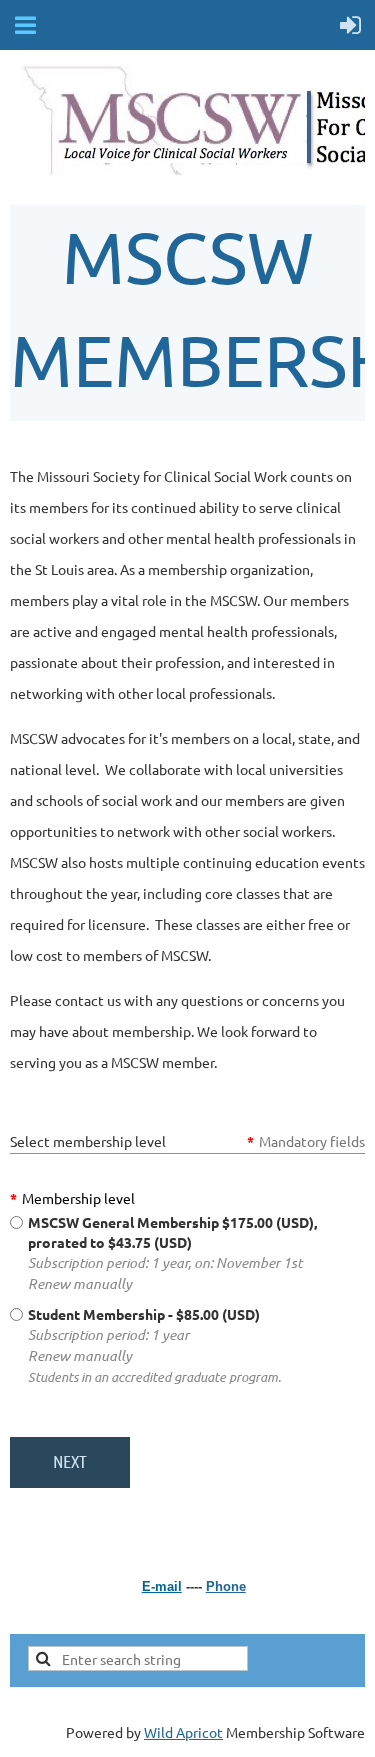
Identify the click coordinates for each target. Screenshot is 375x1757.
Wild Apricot (183, 1732)
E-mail (162, 1586)
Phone (226, 1586)
